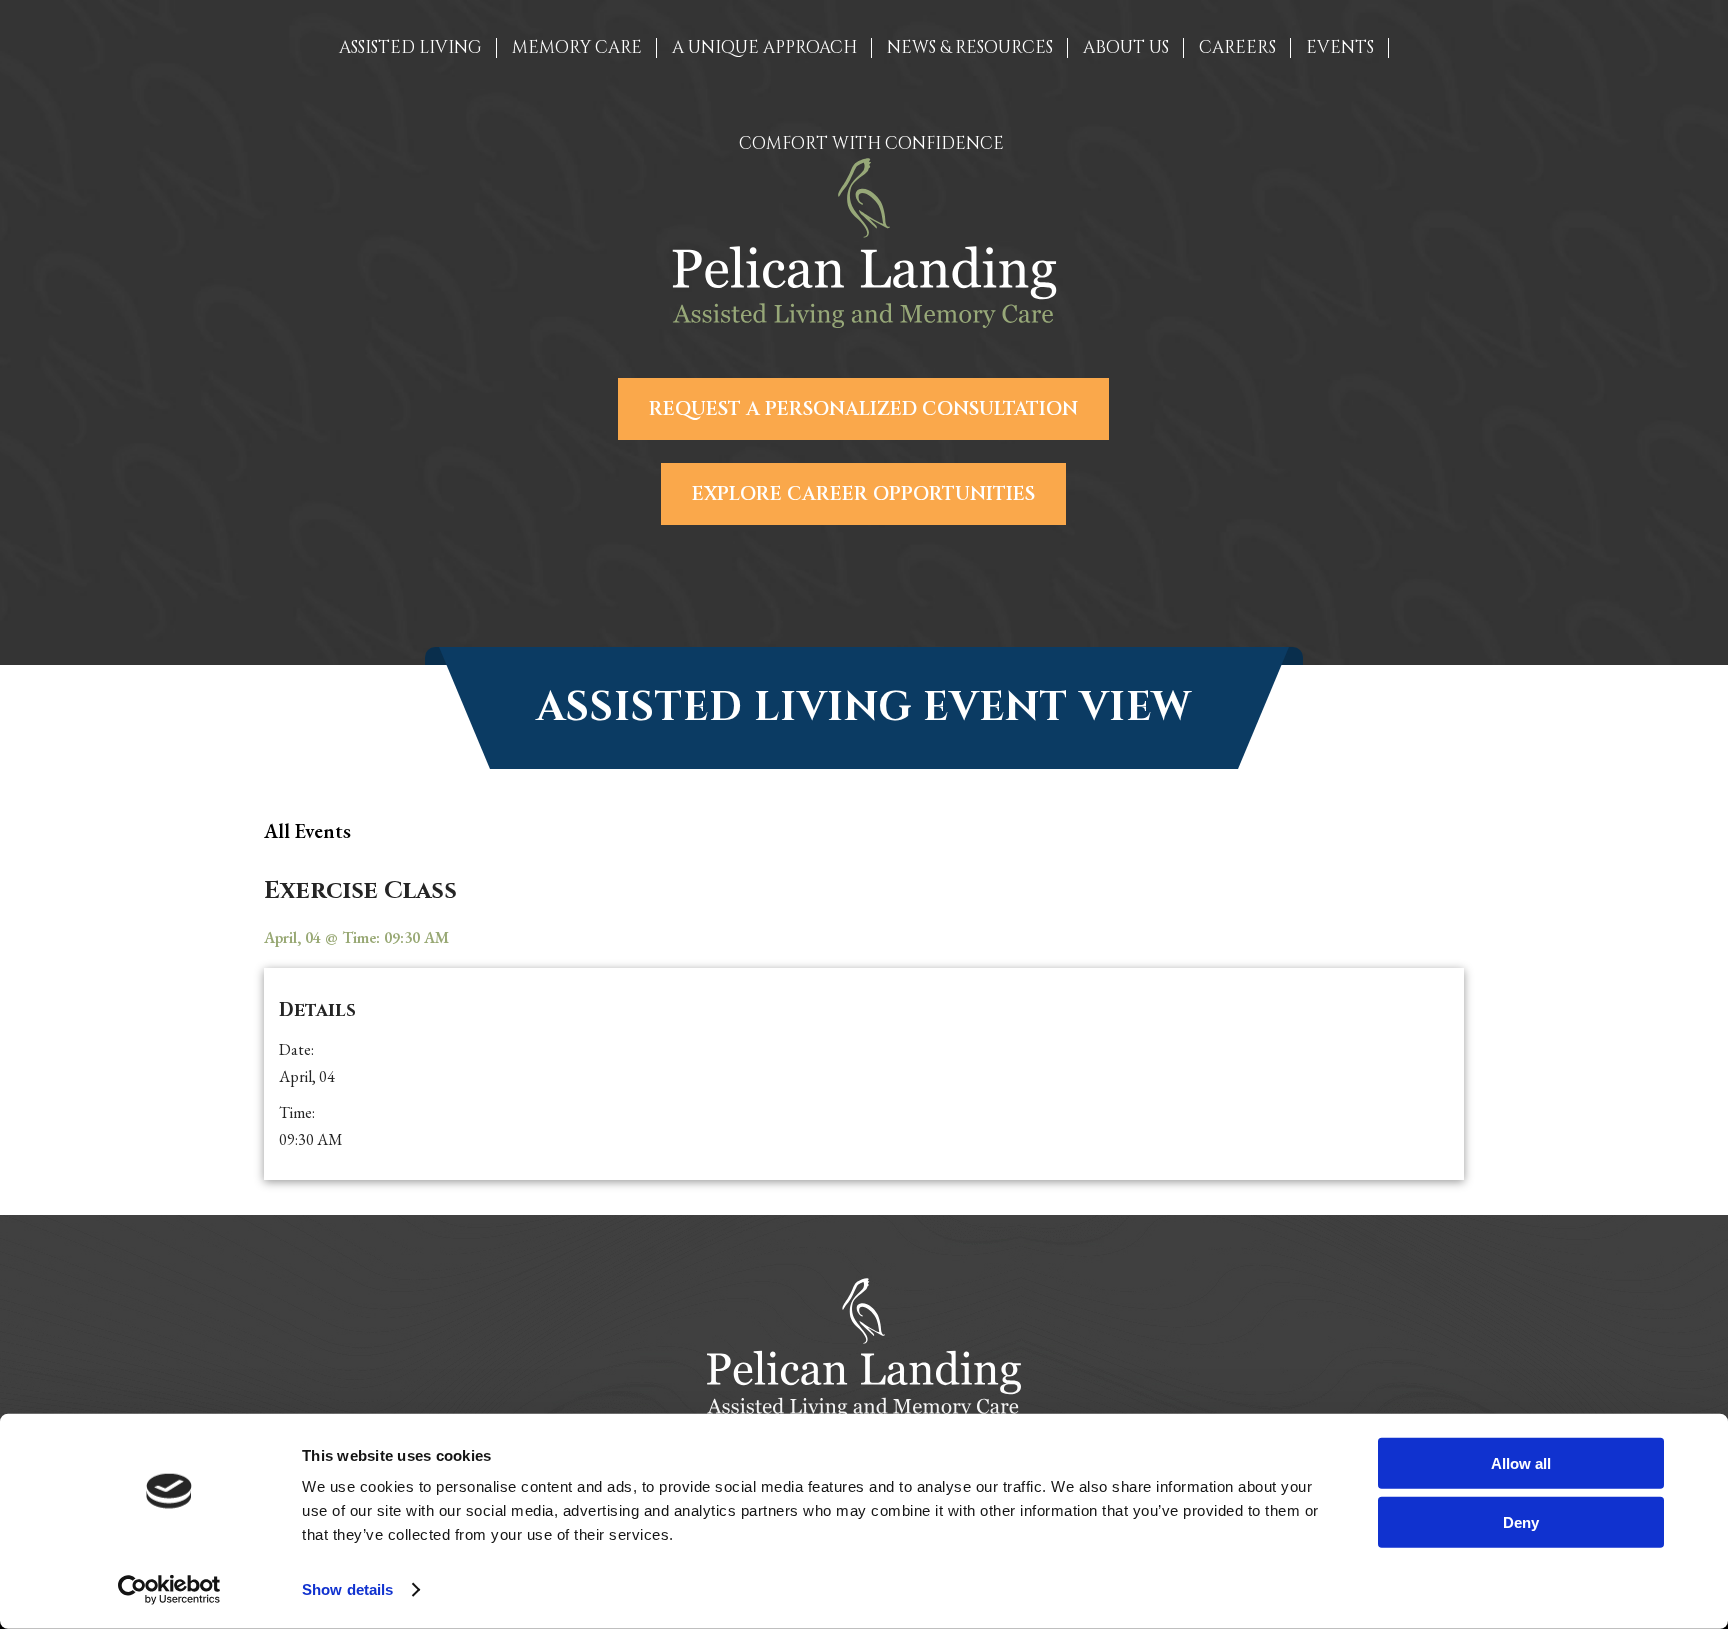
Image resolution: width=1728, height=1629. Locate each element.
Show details (347, 1589)
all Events (307, 831)
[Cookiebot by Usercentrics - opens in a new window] (169, 1590)
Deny (1521, 1521)
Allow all (1521, 1463)
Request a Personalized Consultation (863, 409)
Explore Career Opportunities (863, 494)
